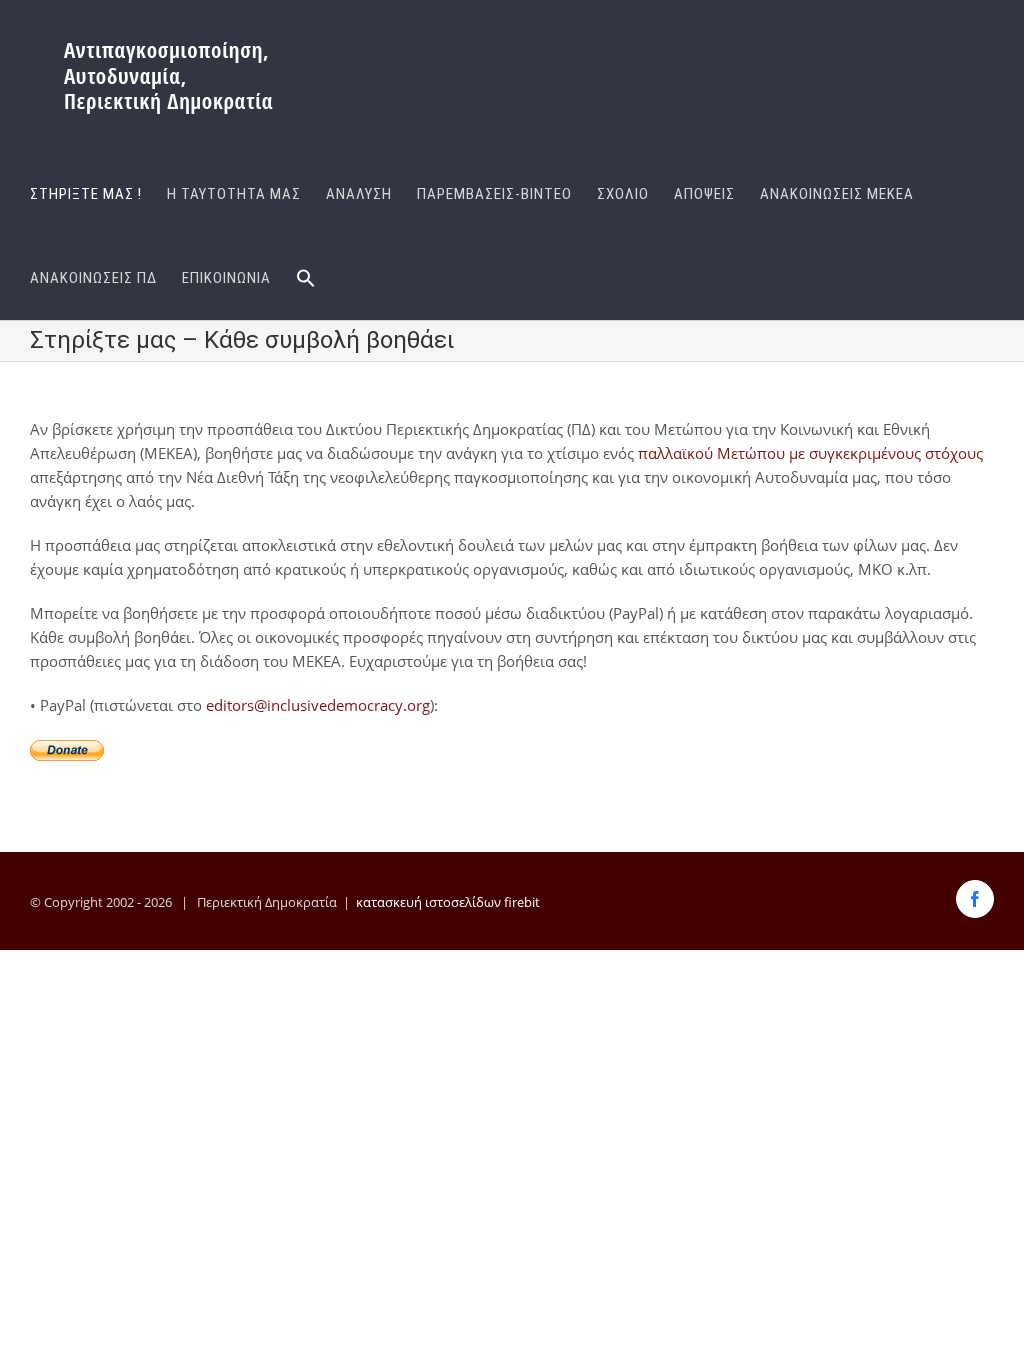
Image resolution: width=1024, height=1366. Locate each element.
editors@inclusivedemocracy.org (318, 705)
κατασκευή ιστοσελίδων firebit (448, 902)
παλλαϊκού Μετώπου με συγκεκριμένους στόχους (810, 453)
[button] (306, 278)
